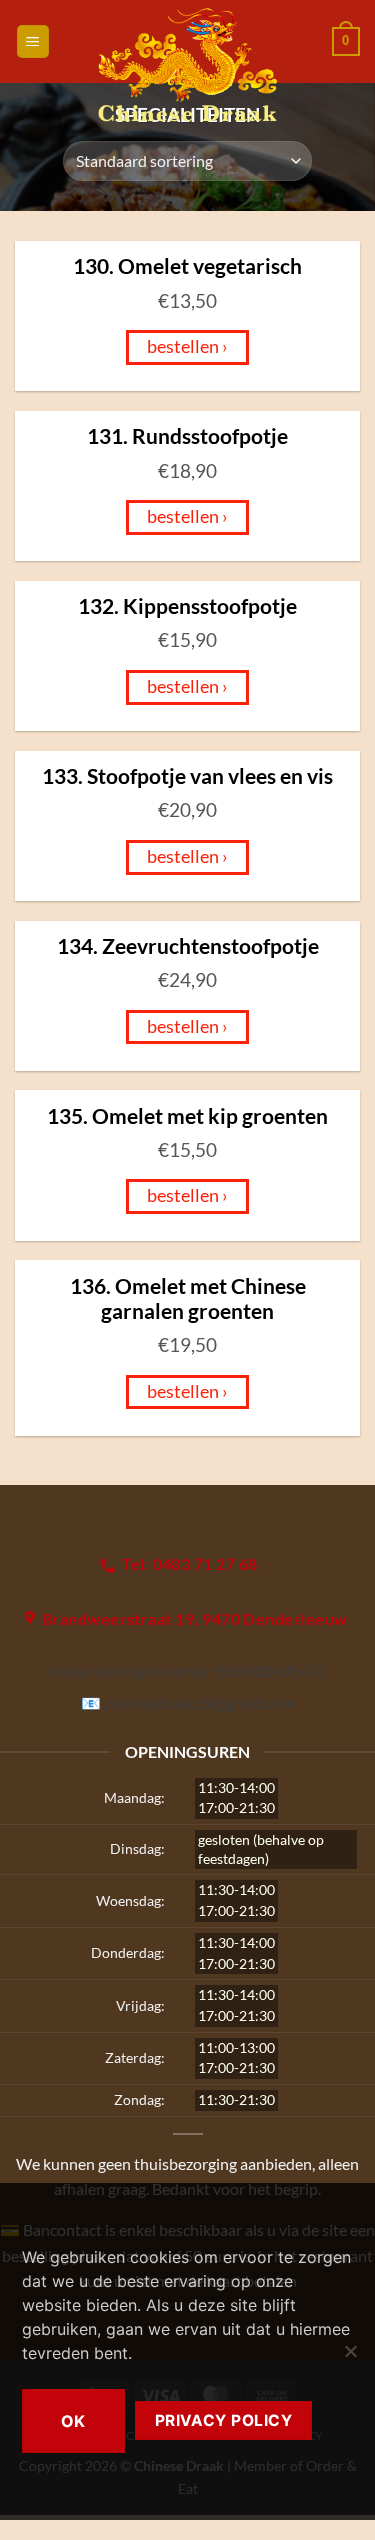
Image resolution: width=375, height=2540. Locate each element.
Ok (73, 2421)
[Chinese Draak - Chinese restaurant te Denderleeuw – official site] (187, 65)
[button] (33, 41)
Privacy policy (224, 2420)
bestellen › (187, 346)
